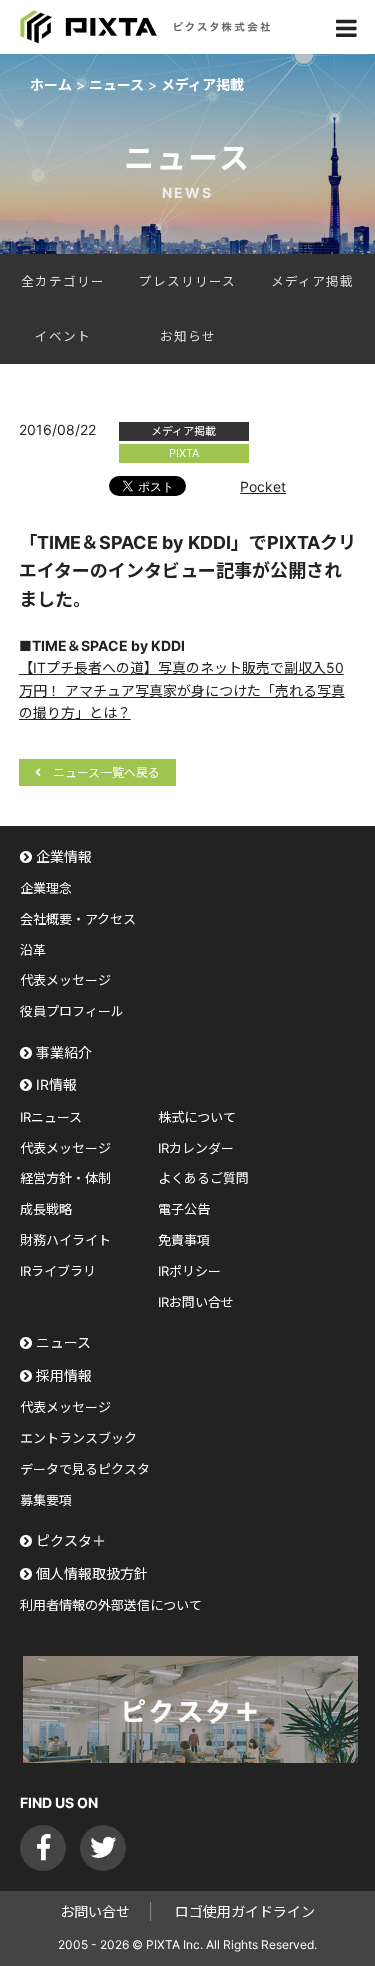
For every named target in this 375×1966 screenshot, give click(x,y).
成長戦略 (46, 1209)
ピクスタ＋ (71, 1540)
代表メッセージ (65, 980)
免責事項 (184, 1240)
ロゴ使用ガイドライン (245, 1911)
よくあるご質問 (203, 1178)
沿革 (33, 950)
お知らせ (188, 336)
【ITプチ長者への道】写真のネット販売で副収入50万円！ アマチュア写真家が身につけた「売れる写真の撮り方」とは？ (182, 690)
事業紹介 (64, 1052)
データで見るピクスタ (85, 1469)
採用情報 (64, 1375)
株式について (197, 1117)
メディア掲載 (312, 281)
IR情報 (56, 1084)
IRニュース (51, 1117)
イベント (63, 336)
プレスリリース (187, 281)
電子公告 (184, 1209)
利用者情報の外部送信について (111, 1605)
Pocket (263, 486)
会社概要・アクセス (78, 919)
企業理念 (46, 888)
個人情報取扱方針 (92, 1573)
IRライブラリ (58, 1271)
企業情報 (64, 856)
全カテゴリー (63, 281)
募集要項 (46, 1500)
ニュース (63, 1342)
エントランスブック (78, 1438)
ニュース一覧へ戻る (106, 772)
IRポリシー (189, 1271)
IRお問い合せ (196, 1302)
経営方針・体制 (65, 1178)
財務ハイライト (65, 1240)
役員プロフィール (72, 1011)
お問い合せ (95, 1911)
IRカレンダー (196, 1148)
